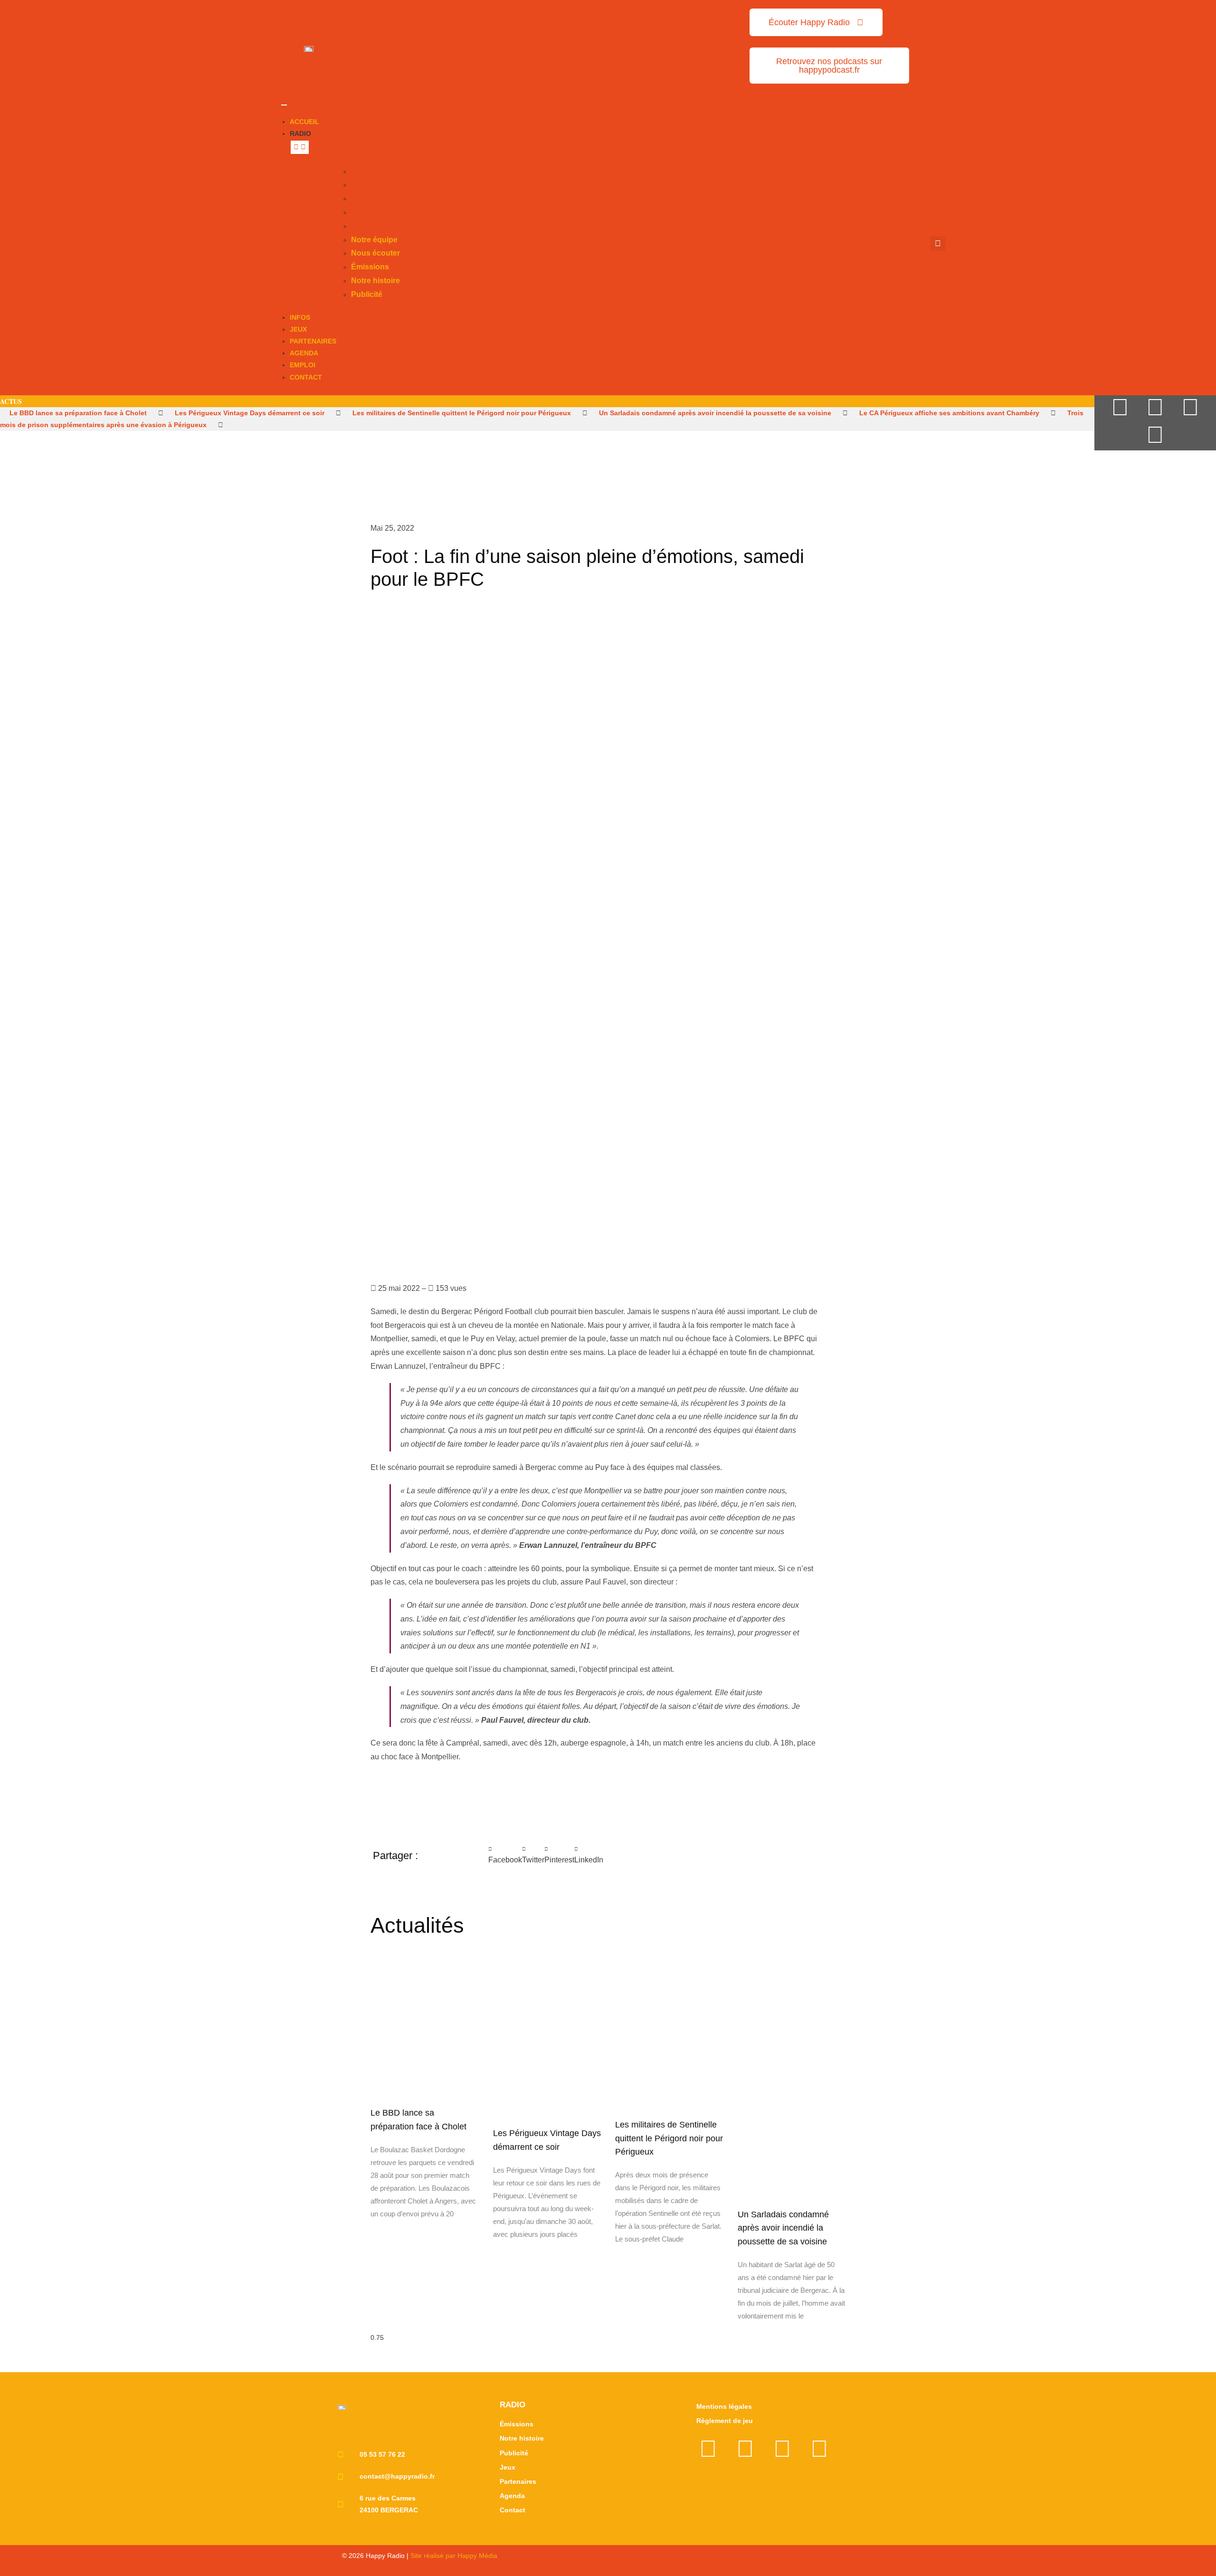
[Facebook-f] (1155, 407)
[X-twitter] (1120, 407)
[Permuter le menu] (284, 105)
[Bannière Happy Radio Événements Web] (574, 46)
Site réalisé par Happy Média (454, 2556)
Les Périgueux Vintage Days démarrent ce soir (250, 413)
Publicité (367, 226)
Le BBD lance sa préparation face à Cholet (78, 413)
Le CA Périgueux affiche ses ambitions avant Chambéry (949, 413)
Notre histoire (375, 212)
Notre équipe (374, 171)
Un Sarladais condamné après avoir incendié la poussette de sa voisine (715, 413)
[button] (938, 243)
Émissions (370, 198)
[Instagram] (1190, 407)
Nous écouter (375, 185)
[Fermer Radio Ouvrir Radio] (300, 147)
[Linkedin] (1155, 435)
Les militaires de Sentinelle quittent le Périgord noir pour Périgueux (462, 413)
